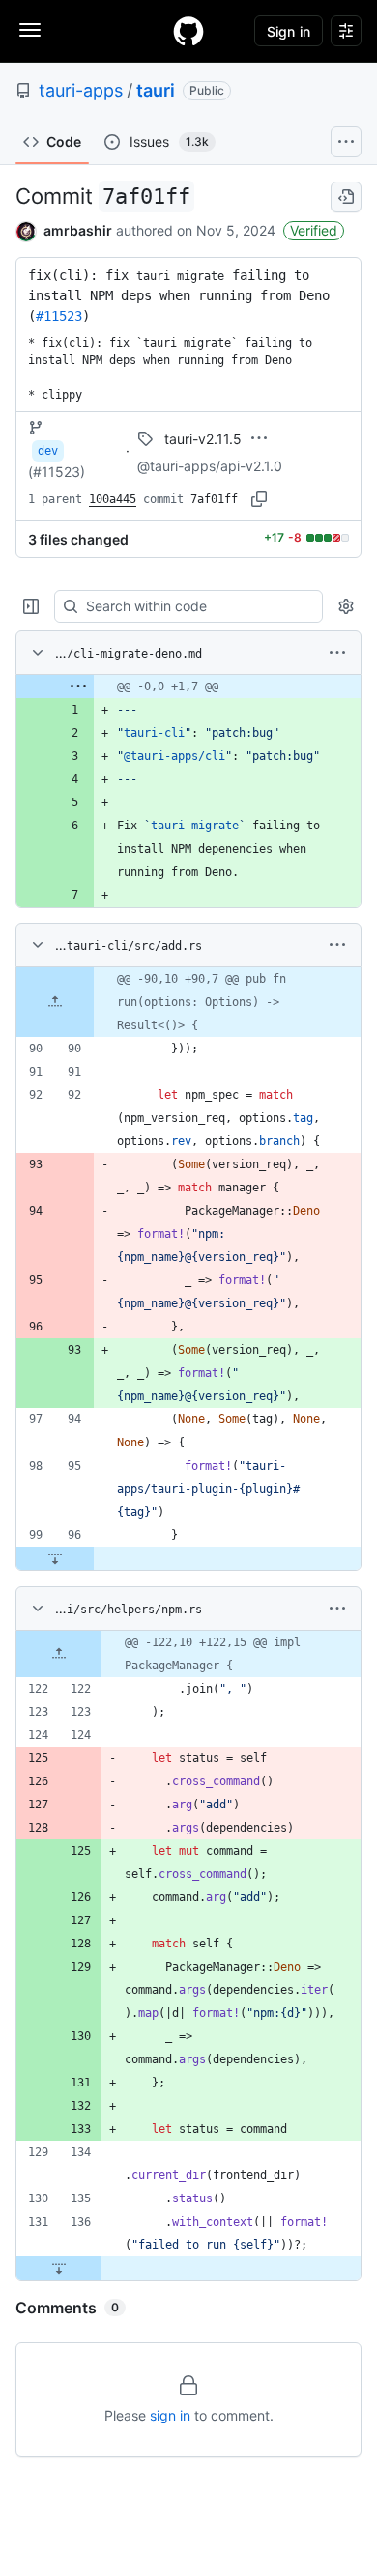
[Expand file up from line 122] (59, 1654)
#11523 (59, 316)
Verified (314, 230)
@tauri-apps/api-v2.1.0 (210, 466)
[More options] (337, 653)
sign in (170, 2415)
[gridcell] (188, 686)
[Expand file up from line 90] (55, 1002)
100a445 (113, 499)
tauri (156, 90)
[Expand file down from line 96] (55, 1558)
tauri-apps (81, 90)
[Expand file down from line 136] (59, 2268)
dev (48, 451)
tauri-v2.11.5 (203, 439)
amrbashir (78, 230)
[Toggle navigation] (30, 30)
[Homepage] (188, 31)
